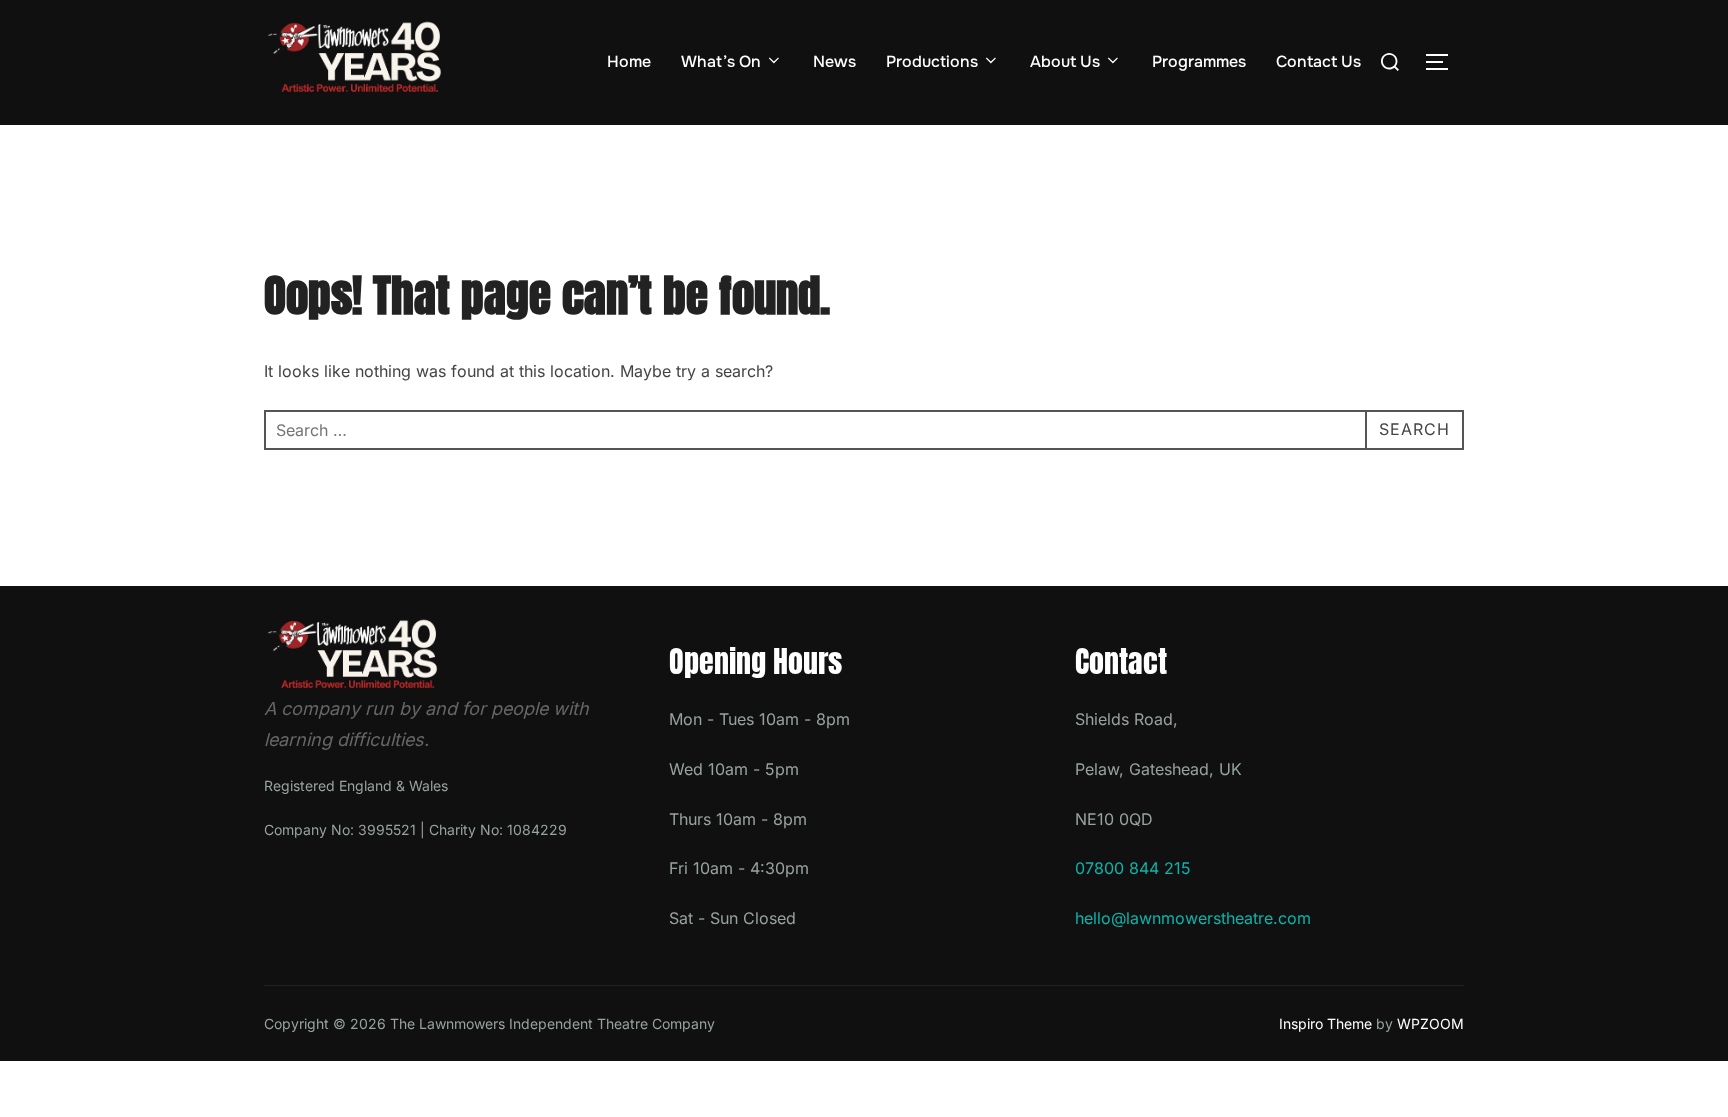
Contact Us (1318, 61)
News (834, 61)
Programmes (1199, 61)
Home (629, 61)
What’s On (721, 61)
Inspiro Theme (1325, 1023)
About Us (1065, 61)
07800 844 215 (1133, 868)
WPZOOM (1430, 1023)
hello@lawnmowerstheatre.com (1193, 918)
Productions (932, 61)
